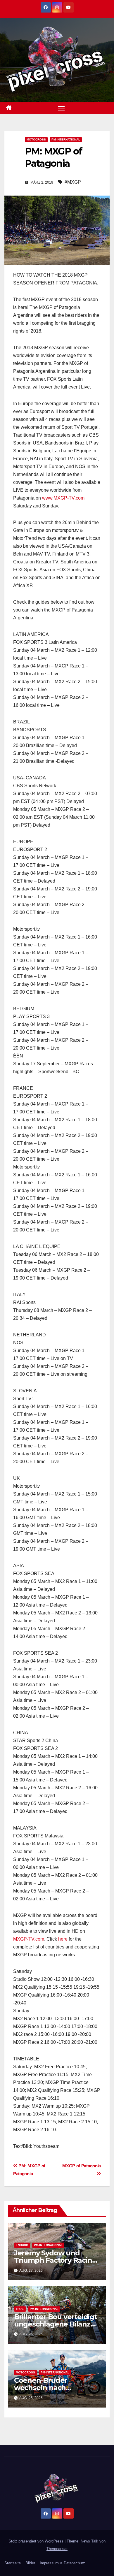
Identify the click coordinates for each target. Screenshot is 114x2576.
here (63, 1939)
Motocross (36, 139)
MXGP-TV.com (29, 1939)
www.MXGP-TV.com (63, 498)
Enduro (22, 2245)
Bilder (30, 2563)
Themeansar (57, 2549)
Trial (20, 2309)
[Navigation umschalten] (61, 108)
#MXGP (73, 182)
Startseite (13, 2563)
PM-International (66, 139)
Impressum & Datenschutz (62, 2563)
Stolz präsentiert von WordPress (37, 2541)
